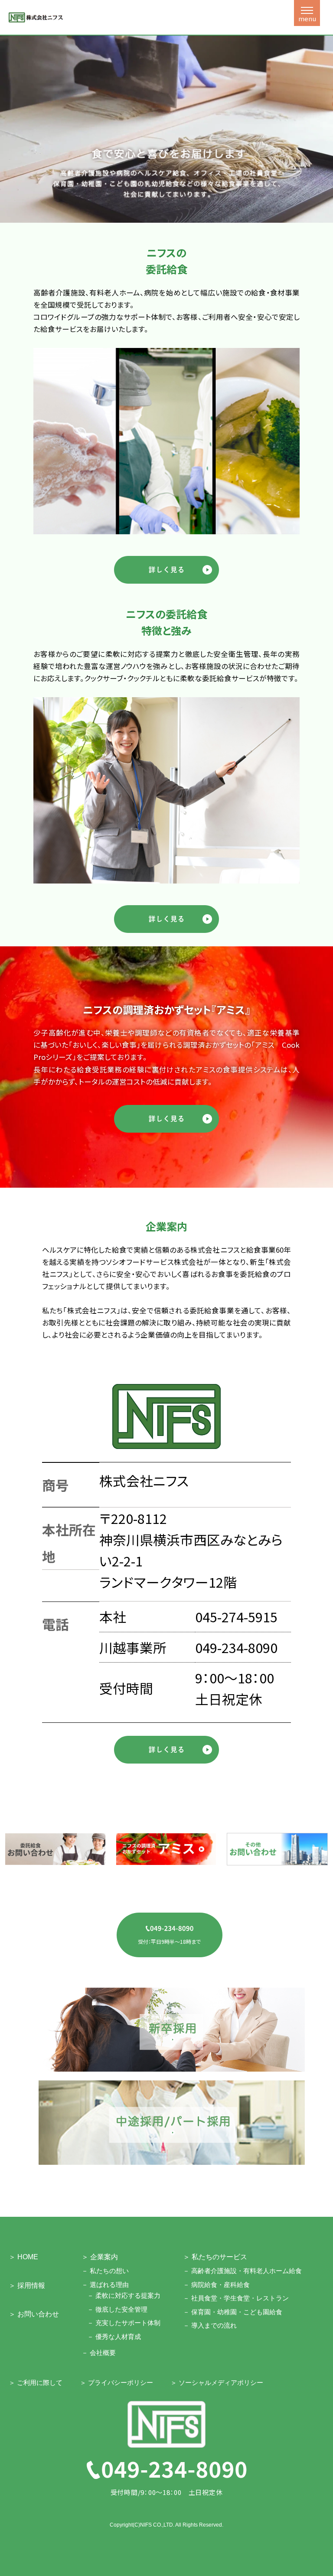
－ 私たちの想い (105, 2271)
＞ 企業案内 (100, 2257)
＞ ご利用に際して (36, 2383)
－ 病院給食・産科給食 (216, 2285)
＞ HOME (23, 2257)
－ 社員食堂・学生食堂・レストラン (236, 2298)
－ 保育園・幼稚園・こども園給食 (233, 2312)
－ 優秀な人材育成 (114, 2337)
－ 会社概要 (99, 2353)
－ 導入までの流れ (210, 2325)
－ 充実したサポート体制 (124, 2323)
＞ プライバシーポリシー (116, 2383)
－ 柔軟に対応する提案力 (124, 2295)
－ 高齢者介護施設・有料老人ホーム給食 (242, 2271)
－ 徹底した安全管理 (117, 2309)
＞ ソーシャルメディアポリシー (217, 2383)
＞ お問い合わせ (34, 2314)
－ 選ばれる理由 (105, 2285)
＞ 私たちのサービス (215, 2257)
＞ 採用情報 (27, 2285)
